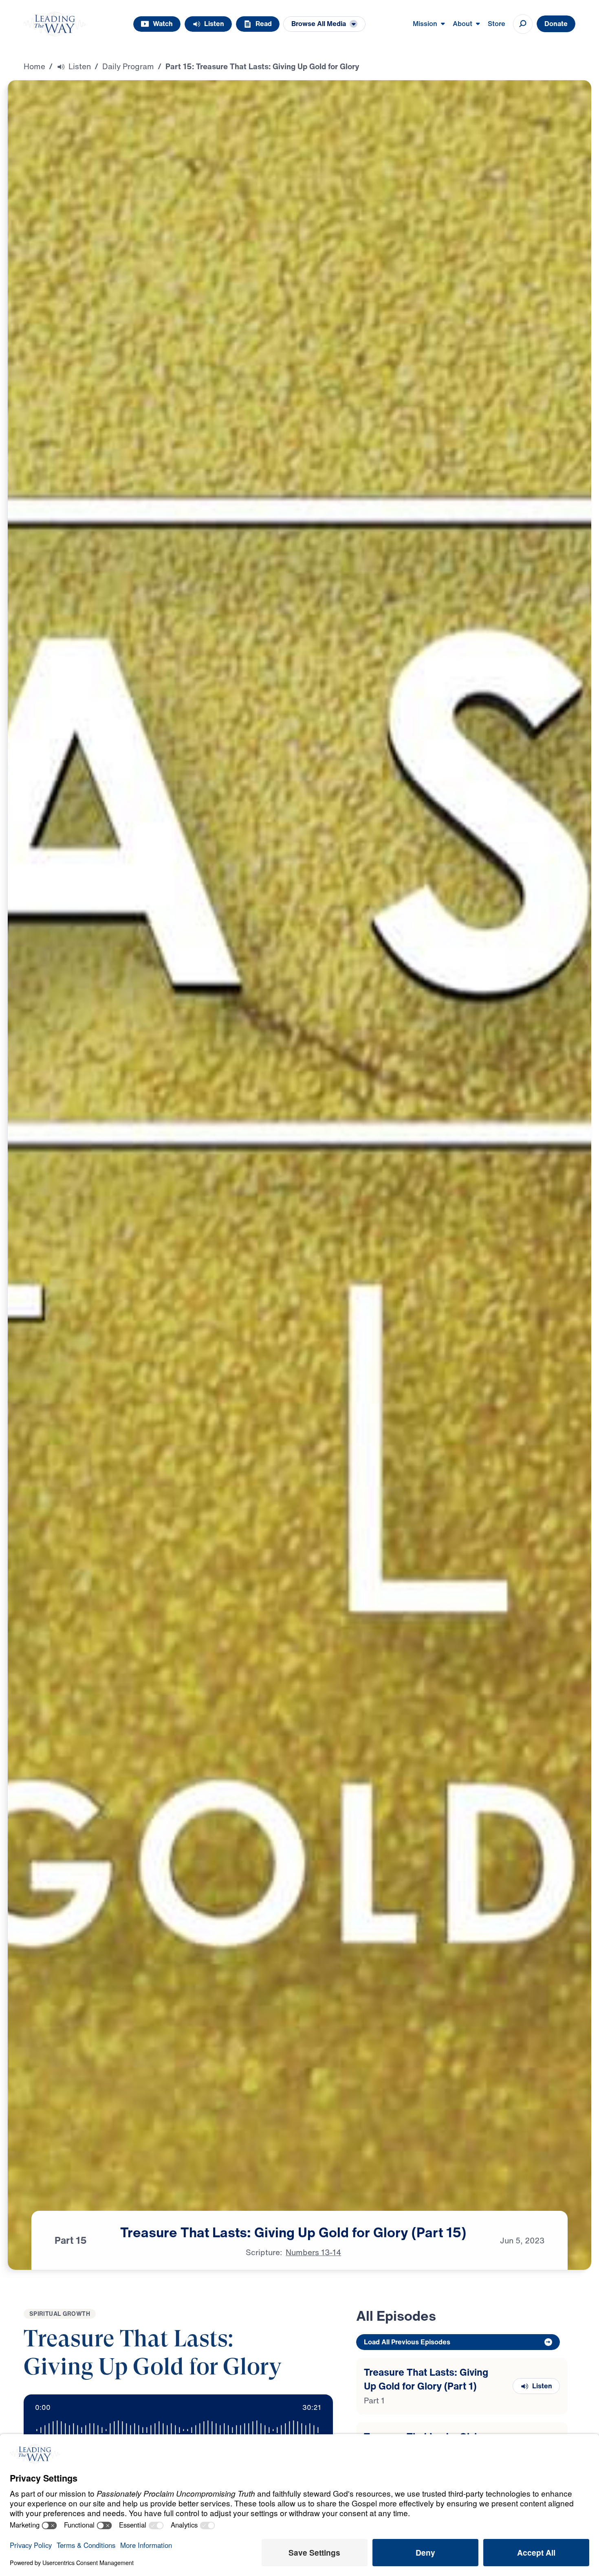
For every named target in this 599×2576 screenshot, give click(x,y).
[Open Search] (523, 24)
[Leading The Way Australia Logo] (55, 24)
